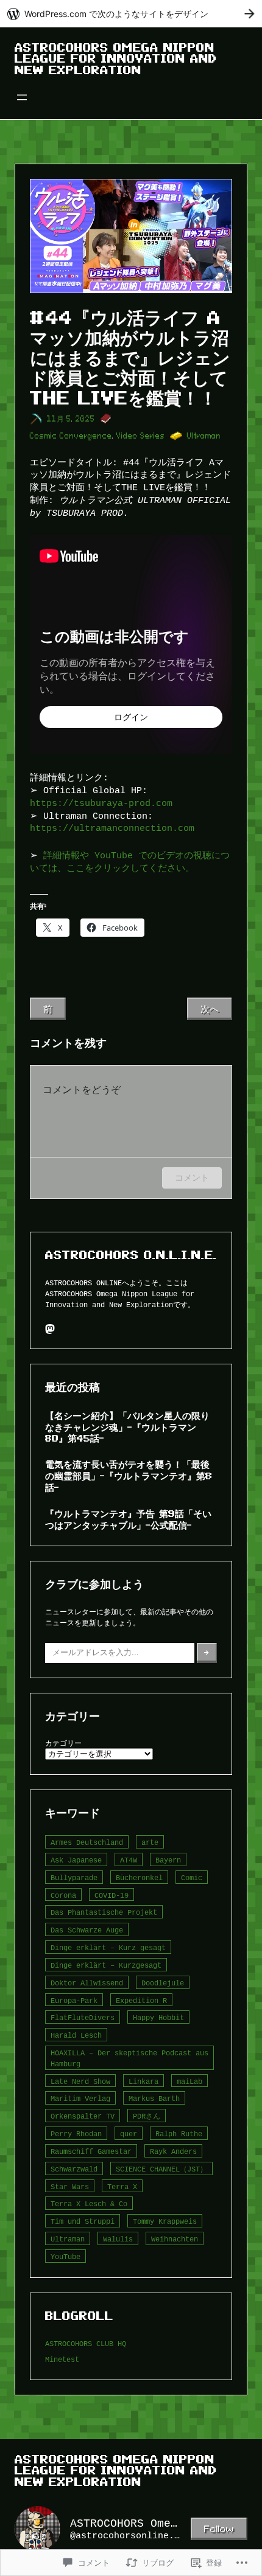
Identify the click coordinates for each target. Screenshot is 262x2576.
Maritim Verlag (80, 2098)
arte (150, 1842)
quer (129, 2133)
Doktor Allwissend (87, 1983)
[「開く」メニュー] (22, 97)
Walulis (118, 2239)
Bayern (168, 1860)
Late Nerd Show (80, 2081)
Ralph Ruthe (179, 2133)
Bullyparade (74, 1877)
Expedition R (141, 2000)
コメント (192, 1177)
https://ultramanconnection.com (112, 828)
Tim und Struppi (83, 2221)
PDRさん (147, 2116)
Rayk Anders (173, 2151)
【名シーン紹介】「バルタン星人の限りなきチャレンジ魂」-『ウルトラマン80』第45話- (127, 1427)
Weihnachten (175, 2239)
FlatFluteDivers (83, 2017)
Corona (63, 1895)
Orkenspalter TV (83, 2116)
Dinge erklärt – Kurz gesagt (108, 1947)
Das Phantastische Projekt (104, 1912)
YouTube (65, 2256)
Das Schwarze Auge (87, 1930)
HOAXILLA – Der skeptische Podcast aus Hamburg (129, 2058)
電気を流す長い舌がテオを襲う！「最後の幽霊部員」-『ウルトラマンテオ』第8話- (129, 1476)
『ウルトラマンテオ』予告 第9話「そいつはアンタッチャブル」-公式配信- (128, 1519)
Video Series (141, 436)
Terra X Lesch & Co (89, 2203)
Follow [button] (219, 2529)
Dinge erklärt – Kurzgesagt (106, 1965)
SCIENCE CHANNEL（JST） (161, 2169)
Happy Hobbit (158, 2017)
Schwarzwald (74, 2169)
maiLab (189, 2081)
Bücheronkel (139, 1877)
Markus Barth (154, 2098)
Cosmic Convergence (71, 436)
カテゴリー (63, 1743)
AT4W (129, 1860)
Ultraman (204, 436)
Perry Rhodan (76, 2133)
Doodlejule (163, 1983)
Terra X (122, 2186)
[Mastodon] (50, 1329)
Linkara (143, 2081)
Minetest (62, 2359)
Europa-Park (74, 2000)
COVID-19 (112, 1895)
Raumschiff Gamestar (91, 2151)
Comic (192, 1877)
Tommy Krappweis (165, 2221)
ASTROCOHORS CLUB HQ (86, 2343)
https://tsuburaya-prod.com (101, 803)
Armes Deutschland (87, 1842)
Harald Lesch (76, 2035)
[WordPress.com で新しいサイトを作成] (131, 14)
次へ (210, 1009)
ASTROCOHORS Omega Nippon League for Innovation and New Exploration (116, 59)
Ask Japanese (76, 1860)
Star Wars (70, 2186)
